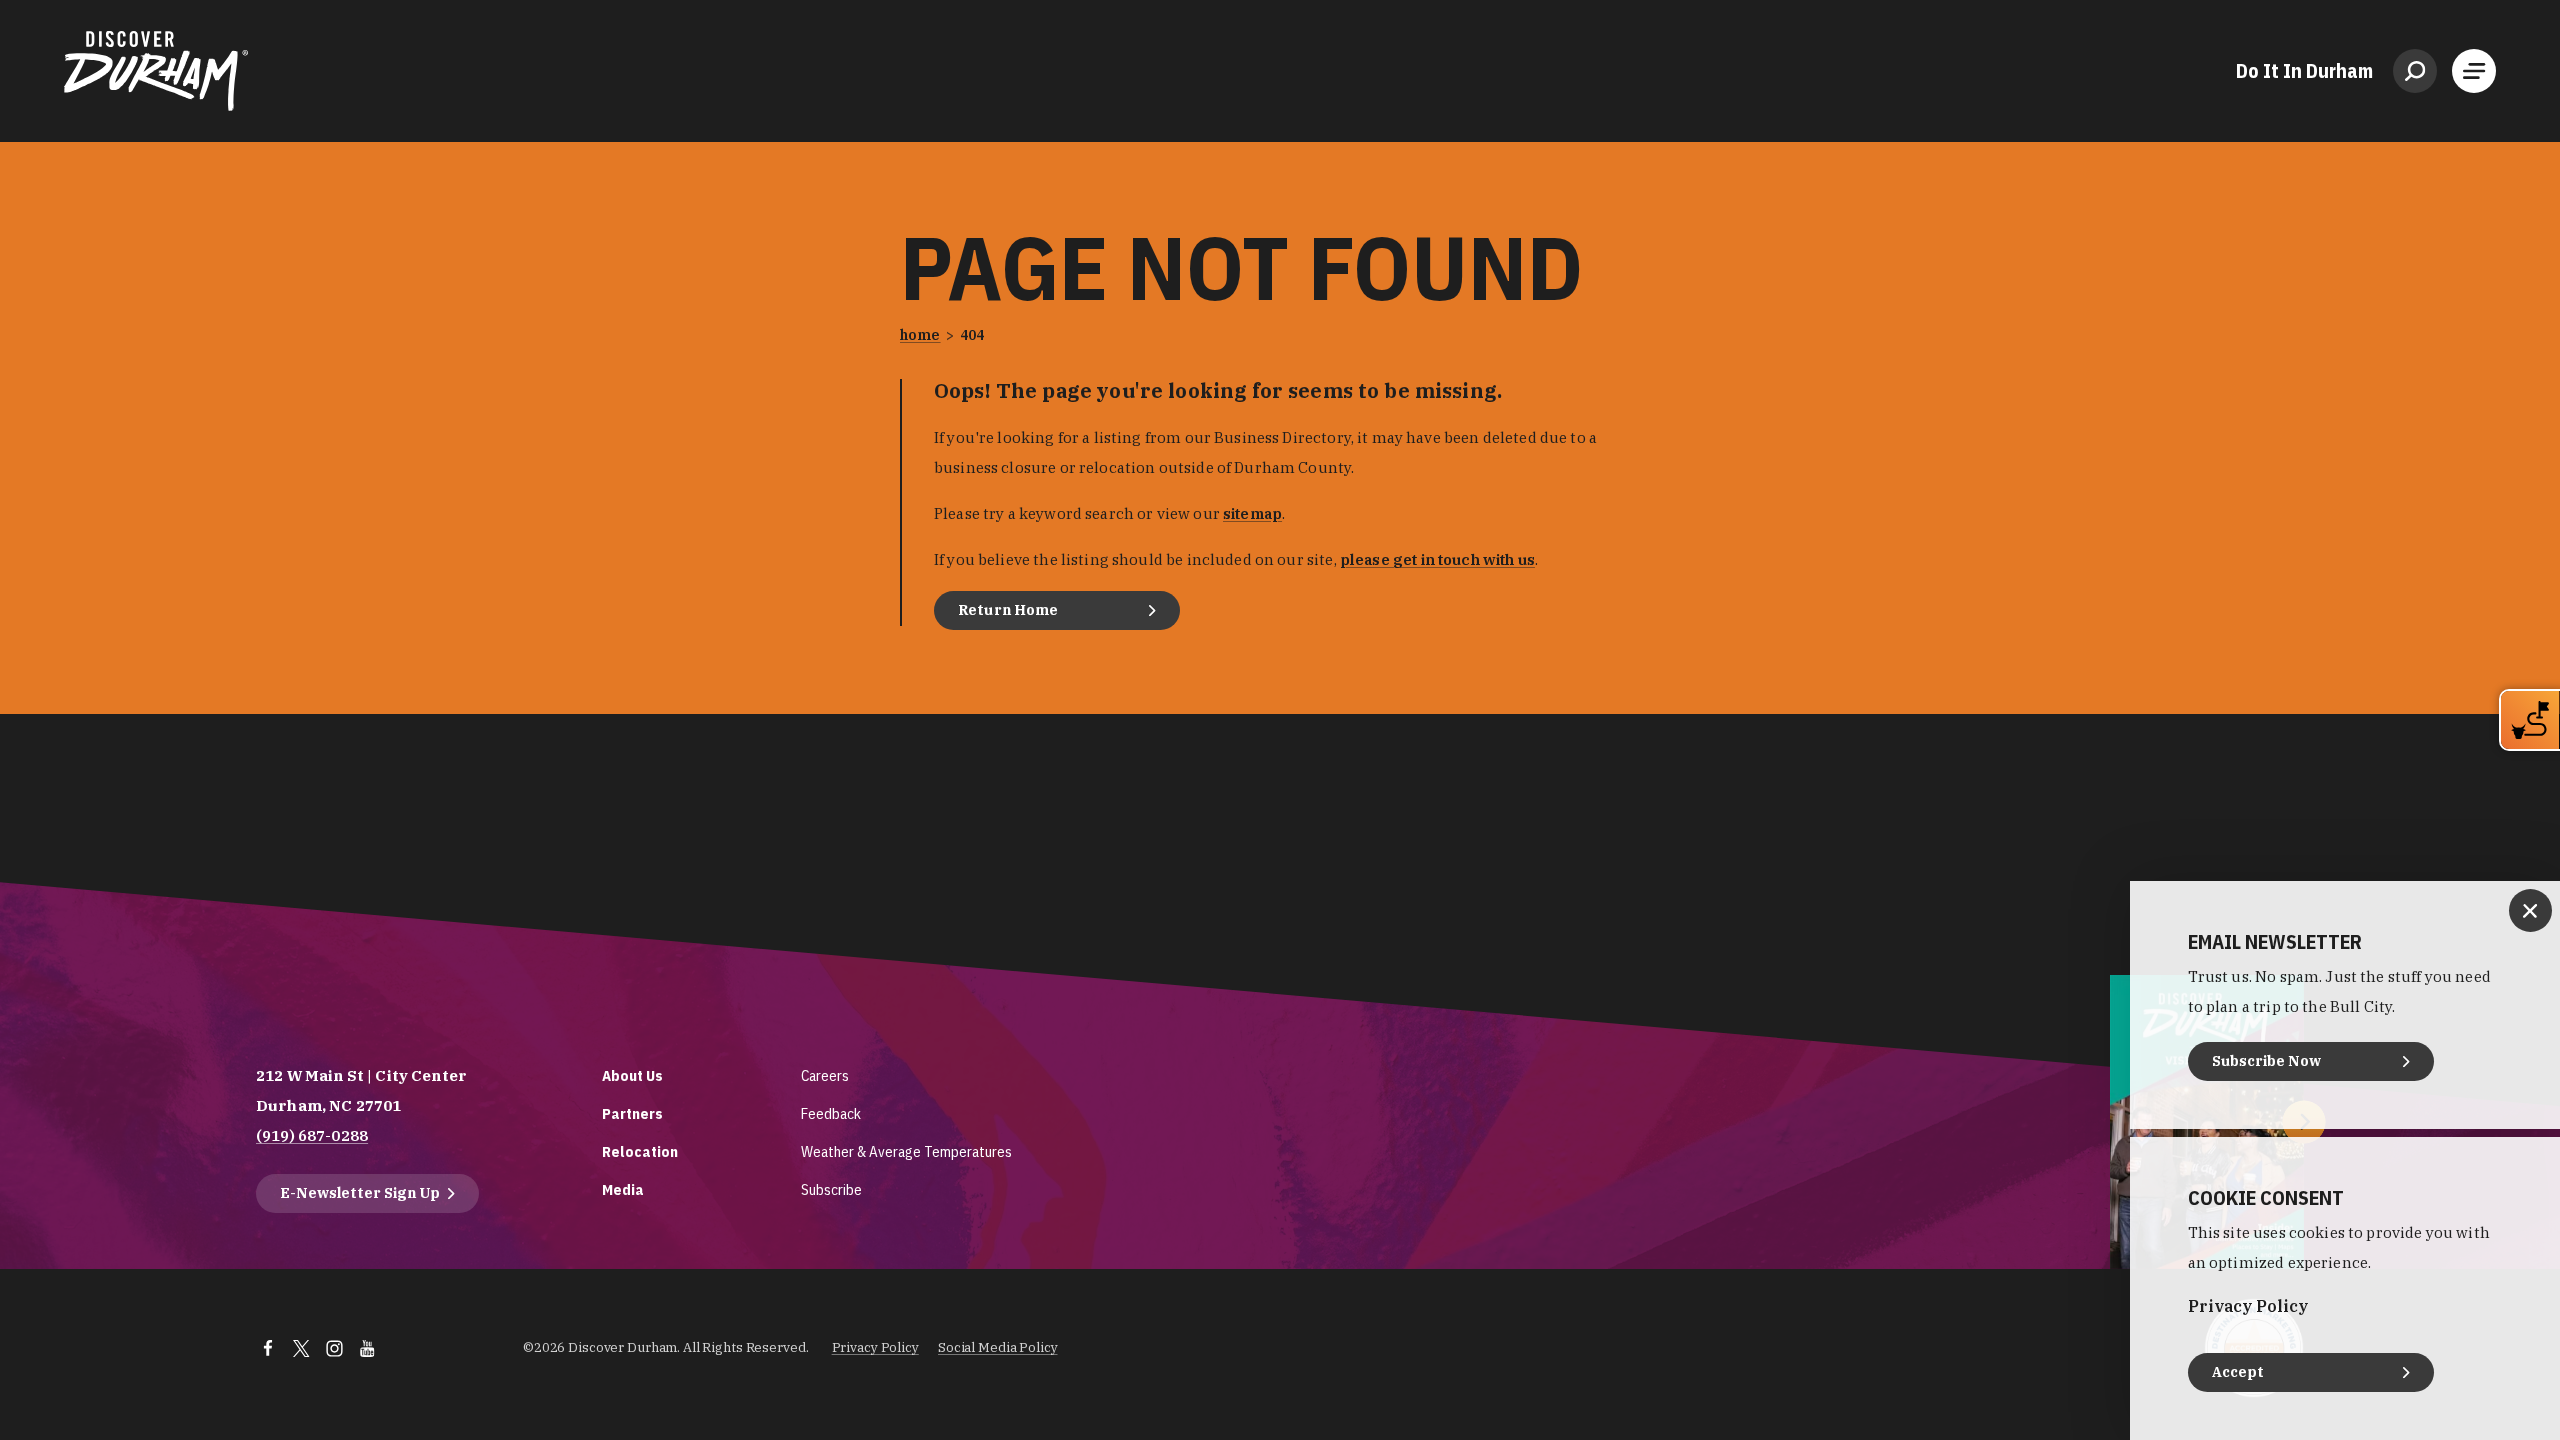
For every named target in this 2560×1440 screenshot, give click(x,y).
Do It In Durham (2304, 71)
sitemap (1252, 513)
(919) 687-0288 (312, 1135)
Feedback (831, 1113)
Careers (825, 1075)
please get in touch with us (1437, 559)
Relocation (640, 1151)
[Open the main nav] (2474, 71)
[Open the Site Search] (2415, 71)
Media (623, 1189)
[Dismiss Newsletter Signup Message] (2530, 910)
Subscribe (831, 1189)
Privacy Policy (875, 1347)
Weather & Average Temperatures (906, 1151)
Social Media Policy (998, 1347)
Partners (632, 1113)
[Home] (156, 71)
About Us (632, 1075)
